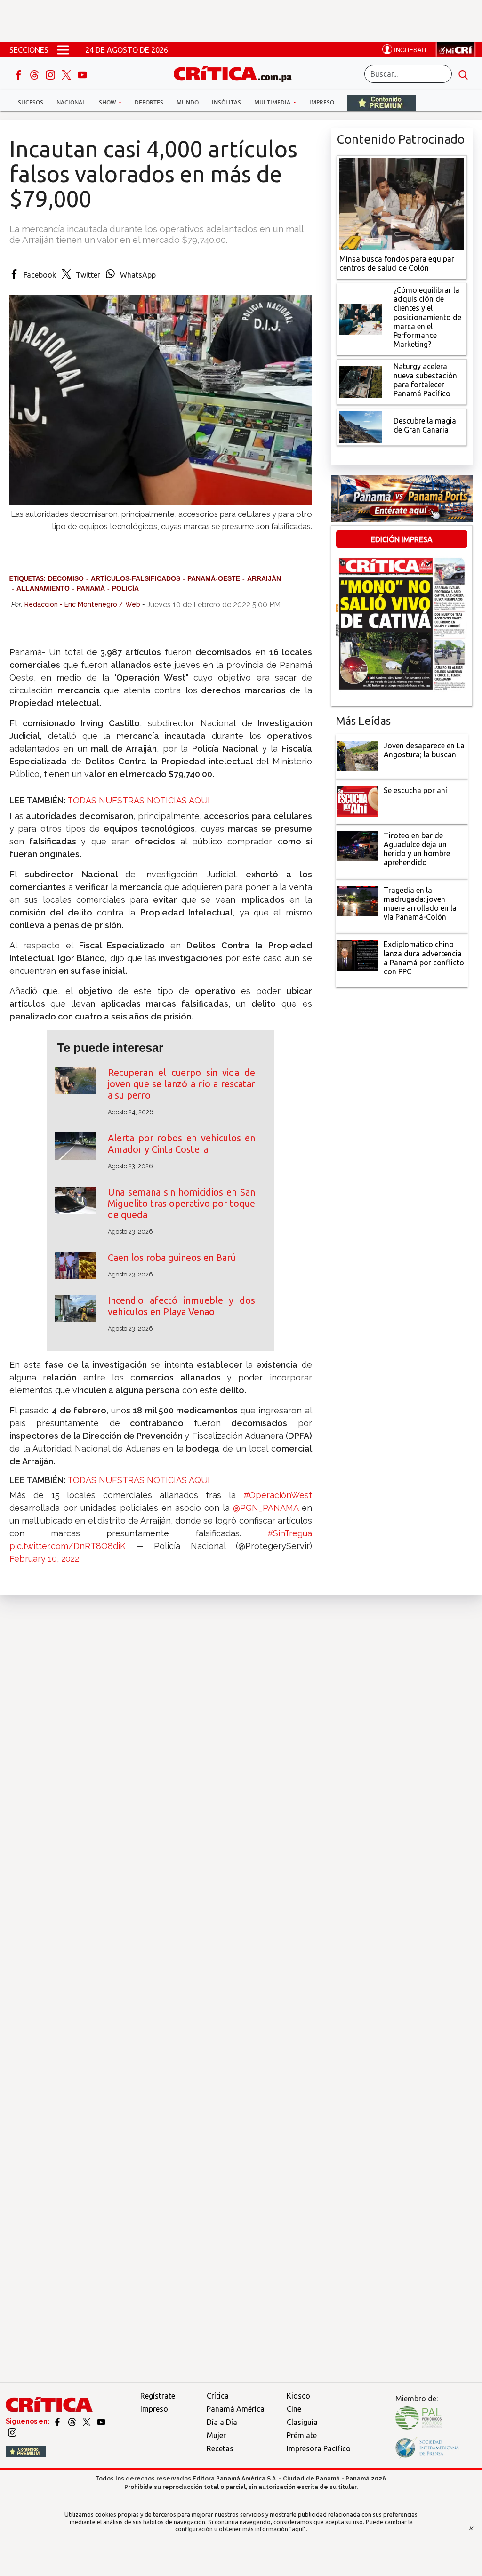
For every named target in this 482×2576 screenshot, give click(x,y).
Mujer (216, 2435)
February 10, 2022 (44, 1559)
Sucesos (31, 102)
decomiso (66, 578)
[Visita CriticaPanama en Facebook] (58, 2421)
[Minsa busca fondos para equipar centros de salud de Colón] (402, 203)
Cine (294, 2409)
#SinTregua (290, 1533)
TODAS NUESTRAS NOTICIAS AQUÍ (140, 800)
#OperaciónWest (278, 1495)
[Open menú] (63, 50)
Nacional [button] (71, 102)
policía (125, 588)
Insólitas (226, 102)
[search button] (463, 74)
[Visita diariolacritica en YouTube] (101, 2421)
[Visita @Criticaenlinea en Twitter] (73, 2421)
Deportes (149, 102)
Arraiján (264, 578)
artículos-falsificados (136, 578)
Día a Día (222, 2422)
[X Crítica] (67, 74)
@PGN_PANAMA (266, 1508)
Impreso (322, 102)
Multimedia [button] (273, 102)
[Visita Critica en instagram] (12, 2432)
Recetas (220, 2448)
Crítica (218, 2396)
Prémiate (302, 2435)
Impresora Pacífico (319, 2448)
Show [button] (108, 102)
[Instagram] (51, 74)
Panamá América (236, 2409)
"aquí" (298, 2529)
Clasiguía (302, 2422)
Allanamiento (43, 588)
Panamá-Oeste (214, 578)
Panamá (91, 588)
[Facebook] (19, 74)
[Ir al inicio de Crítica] (237, 73)
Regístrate (158, 2396)
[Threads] (35, 74)
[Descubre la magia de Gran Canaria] (361, 426)
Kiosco (298, 2396)
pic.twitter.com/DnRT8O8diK (68, 1546)
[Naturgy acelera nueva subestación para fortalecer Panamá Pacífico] (361, 381)
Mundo (188, 102)
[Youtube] (82, 74)
